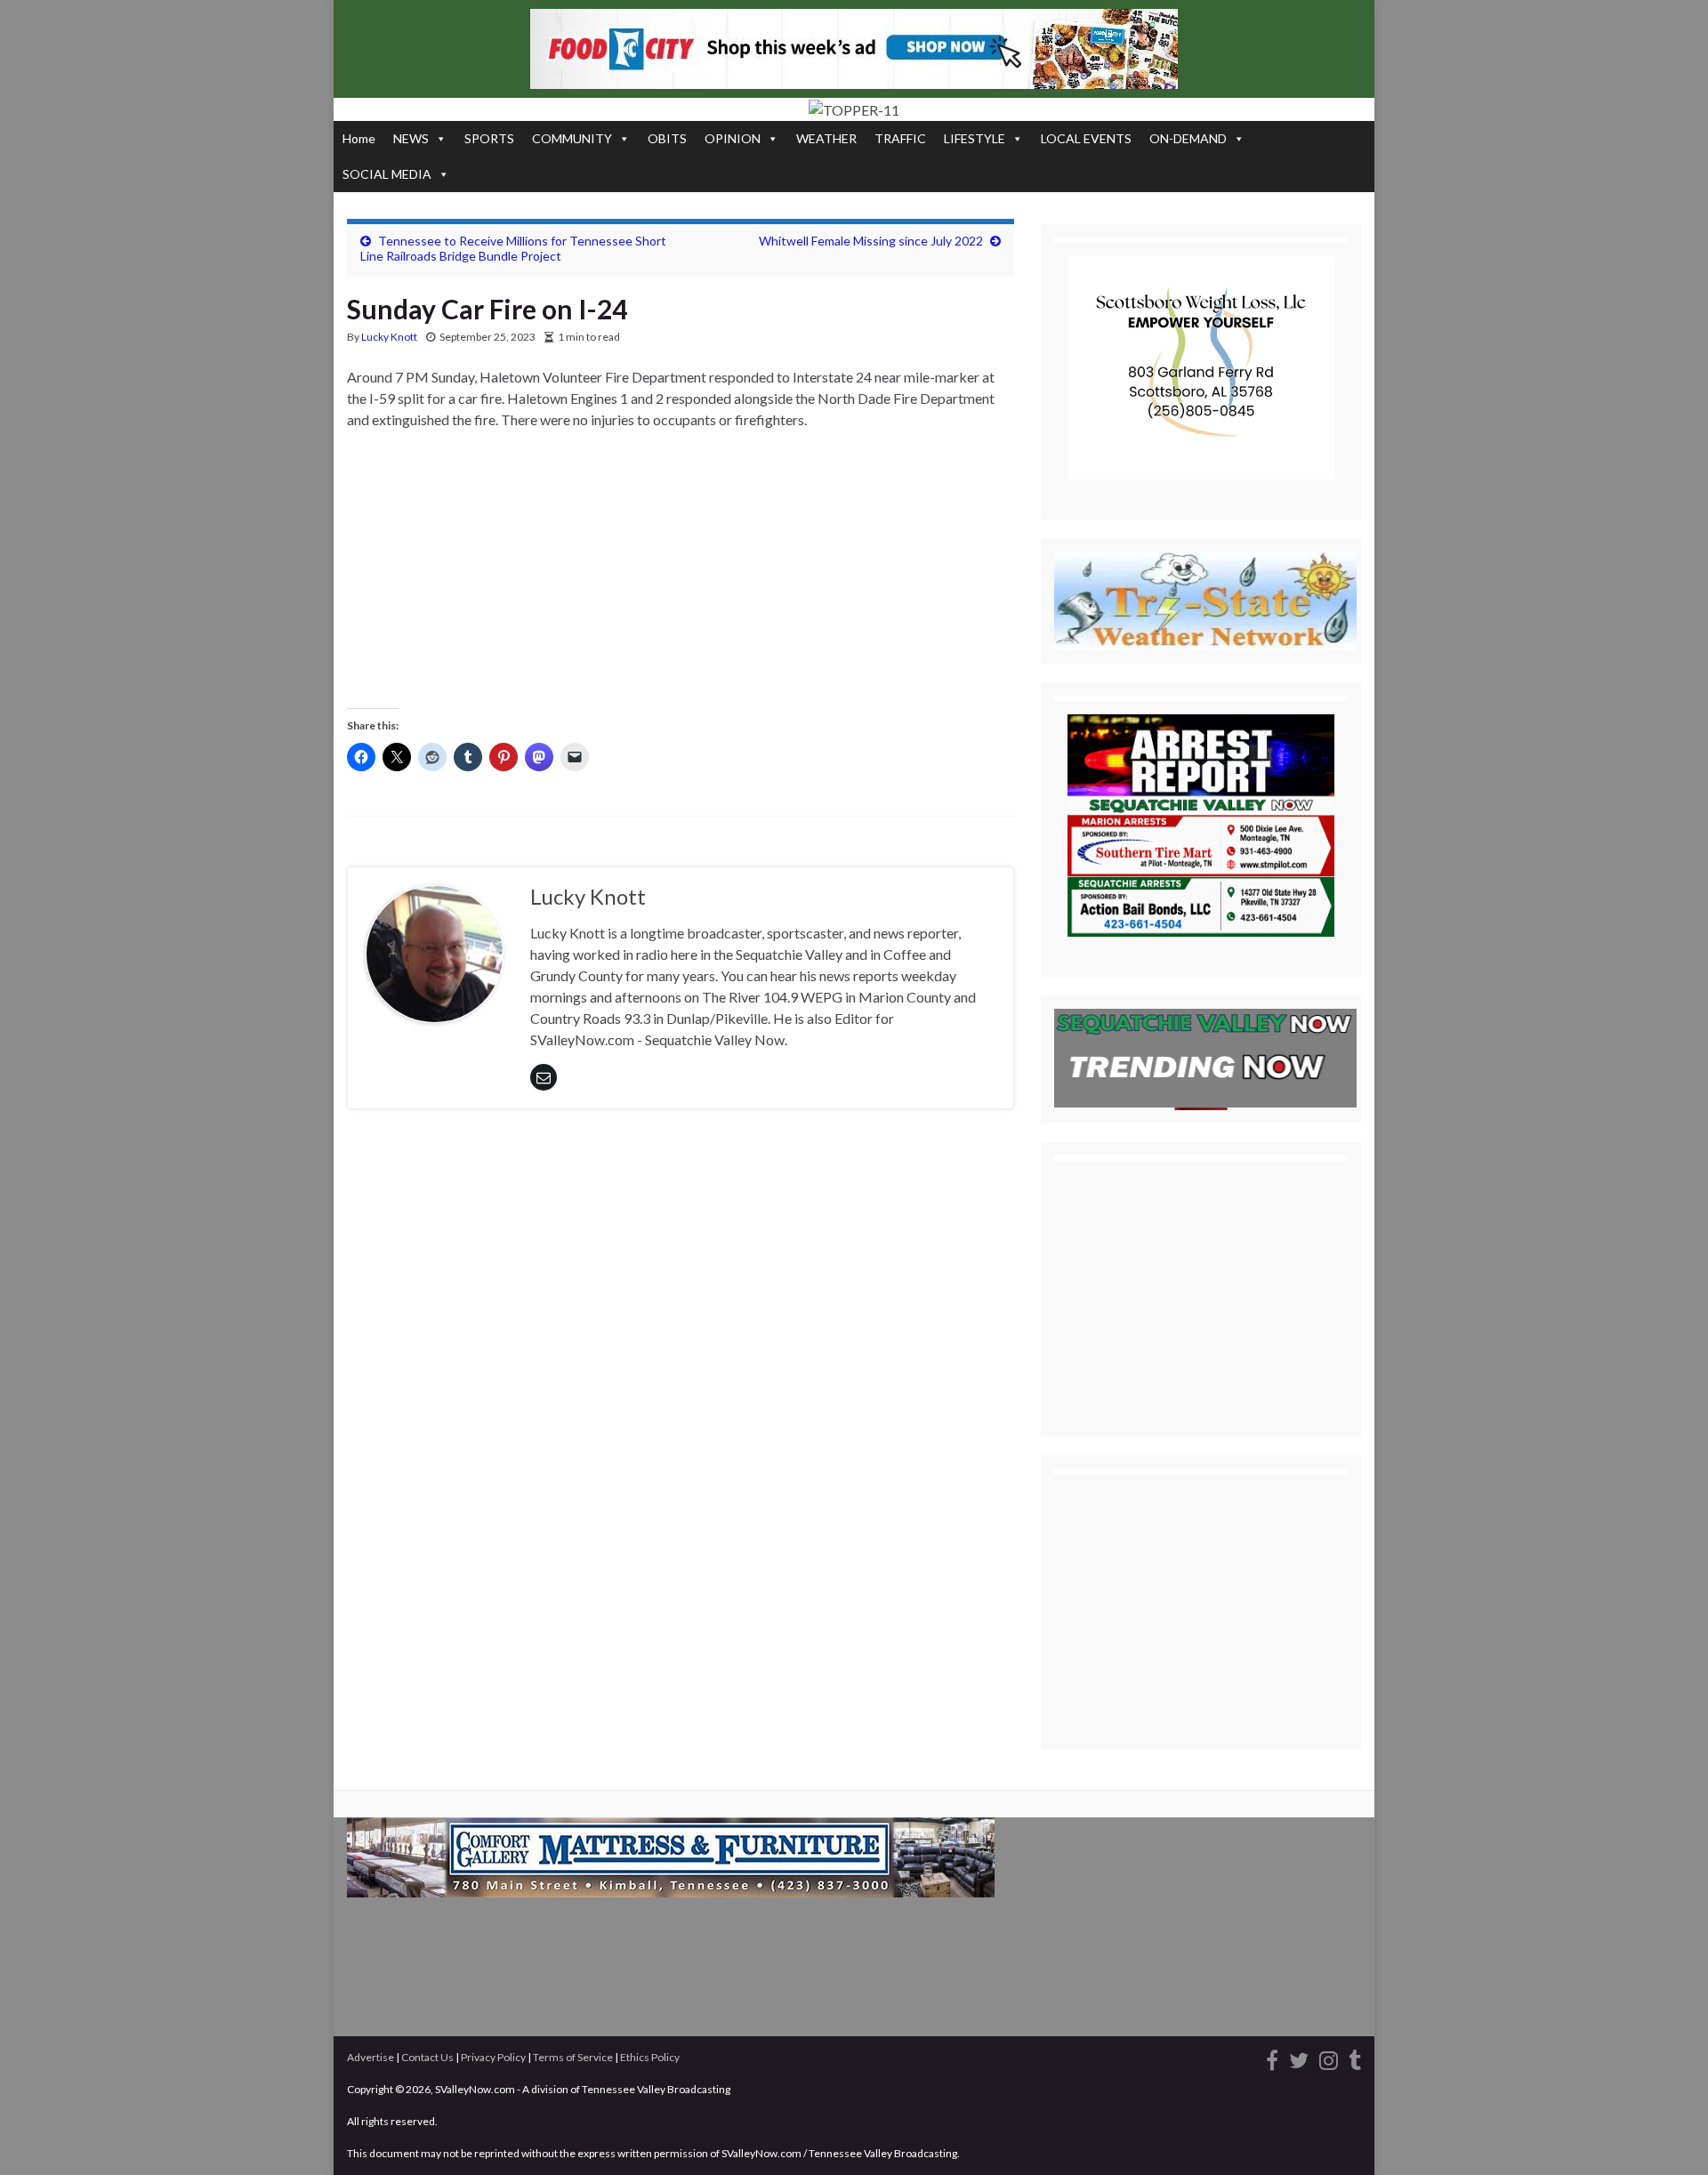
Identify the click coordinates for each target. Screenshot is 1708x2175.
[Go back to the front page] (854, 109)
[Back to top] (1668, 2135)
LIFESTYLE (975, 138)
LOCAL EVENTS (1086, 138)
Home (359, 138)
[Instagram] (1329, 2058)
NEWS (411, 138)
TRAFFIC (900, 138)
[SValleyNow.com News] (1355, 2058)
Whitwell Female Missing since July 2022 (871, 241)
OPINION (733, 138)
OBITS (667, 138)
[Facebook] (1272, 2058)
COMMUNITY (572, 138)
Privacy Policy (493, 2057)
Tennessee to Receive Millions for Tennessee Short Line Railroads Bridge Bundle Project (513, 248)
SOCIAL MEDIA (387, 174)
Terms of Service (573, 2057)
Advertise (371, 2057)
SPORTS (489, 138)
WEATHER (826, 138)
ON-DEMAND (1188, 138)
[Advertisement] (681, 576)
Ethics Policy (650, 2057)
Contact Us (427, 2057)
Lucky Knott (389, 337)
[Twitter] (1299, 2058)
